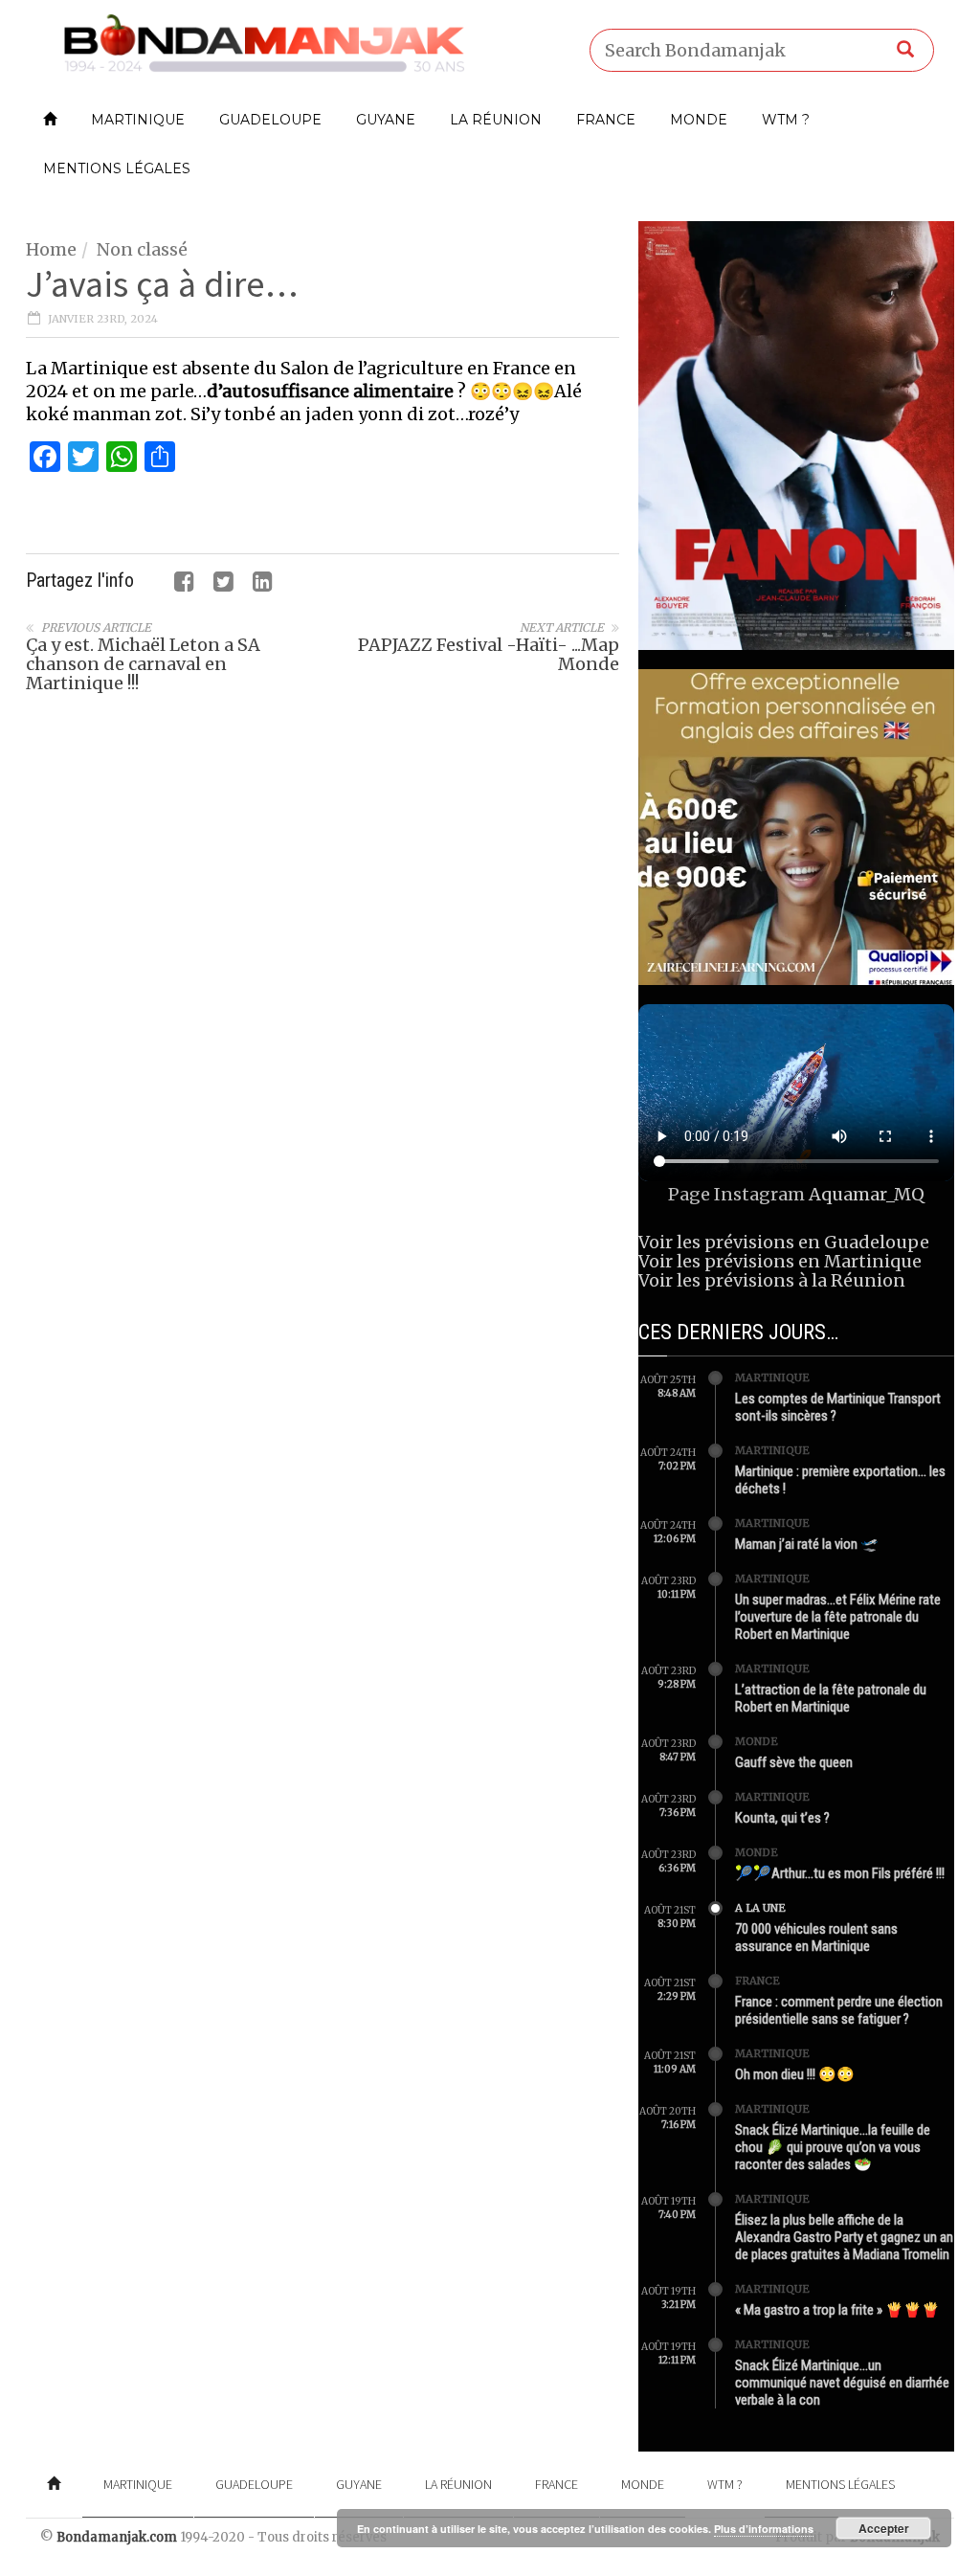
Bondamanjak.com (117, 2537)
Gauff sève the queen (794, 1762)
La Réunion (496, 120)
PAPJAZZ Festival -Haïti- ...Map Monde (489, 654)
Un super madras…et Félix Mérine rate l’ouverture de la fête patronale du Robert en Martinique (838, 1617)
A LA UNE (760, 1908)
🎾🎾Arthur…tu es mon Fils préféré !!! (840, 1873)
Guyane (386, 120)
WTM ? (786, 120)
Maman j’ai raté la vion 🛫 (807, 1544)
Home (51, 249)
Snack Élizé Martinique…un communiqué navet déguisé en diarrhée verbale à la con (842, 2383)
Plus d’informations (764, 2529)
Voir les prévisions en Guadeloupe (784, 1242)
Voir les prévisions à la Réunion (772, 1280)
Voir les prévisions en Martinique (780, 1261)
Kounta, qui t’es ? (782, 1818)
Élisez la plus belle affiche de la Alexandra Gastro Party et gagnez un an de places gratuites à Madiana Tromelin (844, 2237)
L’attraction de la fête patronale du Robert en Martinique (831, 1698)
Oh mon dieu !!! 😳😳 (795, 2074)
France (606, 120)
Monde (699, 120)
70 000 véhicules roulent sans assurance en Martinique (816, 1938)
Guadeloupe (270, 120)
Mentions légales (117, 168)
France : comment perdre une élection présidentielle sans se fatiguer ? (839, 2010)
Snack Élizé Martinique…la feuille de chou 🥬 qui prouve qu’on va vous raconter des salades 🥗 (833, 2147)
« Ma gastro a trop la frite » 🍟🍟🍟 (837, 2310)
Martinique (138, 120)
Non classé (142, 249)
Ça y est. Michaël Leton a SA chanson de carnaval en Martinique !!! (143, 664)
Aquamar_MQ (867, 1194)
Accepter (884, 2528)
